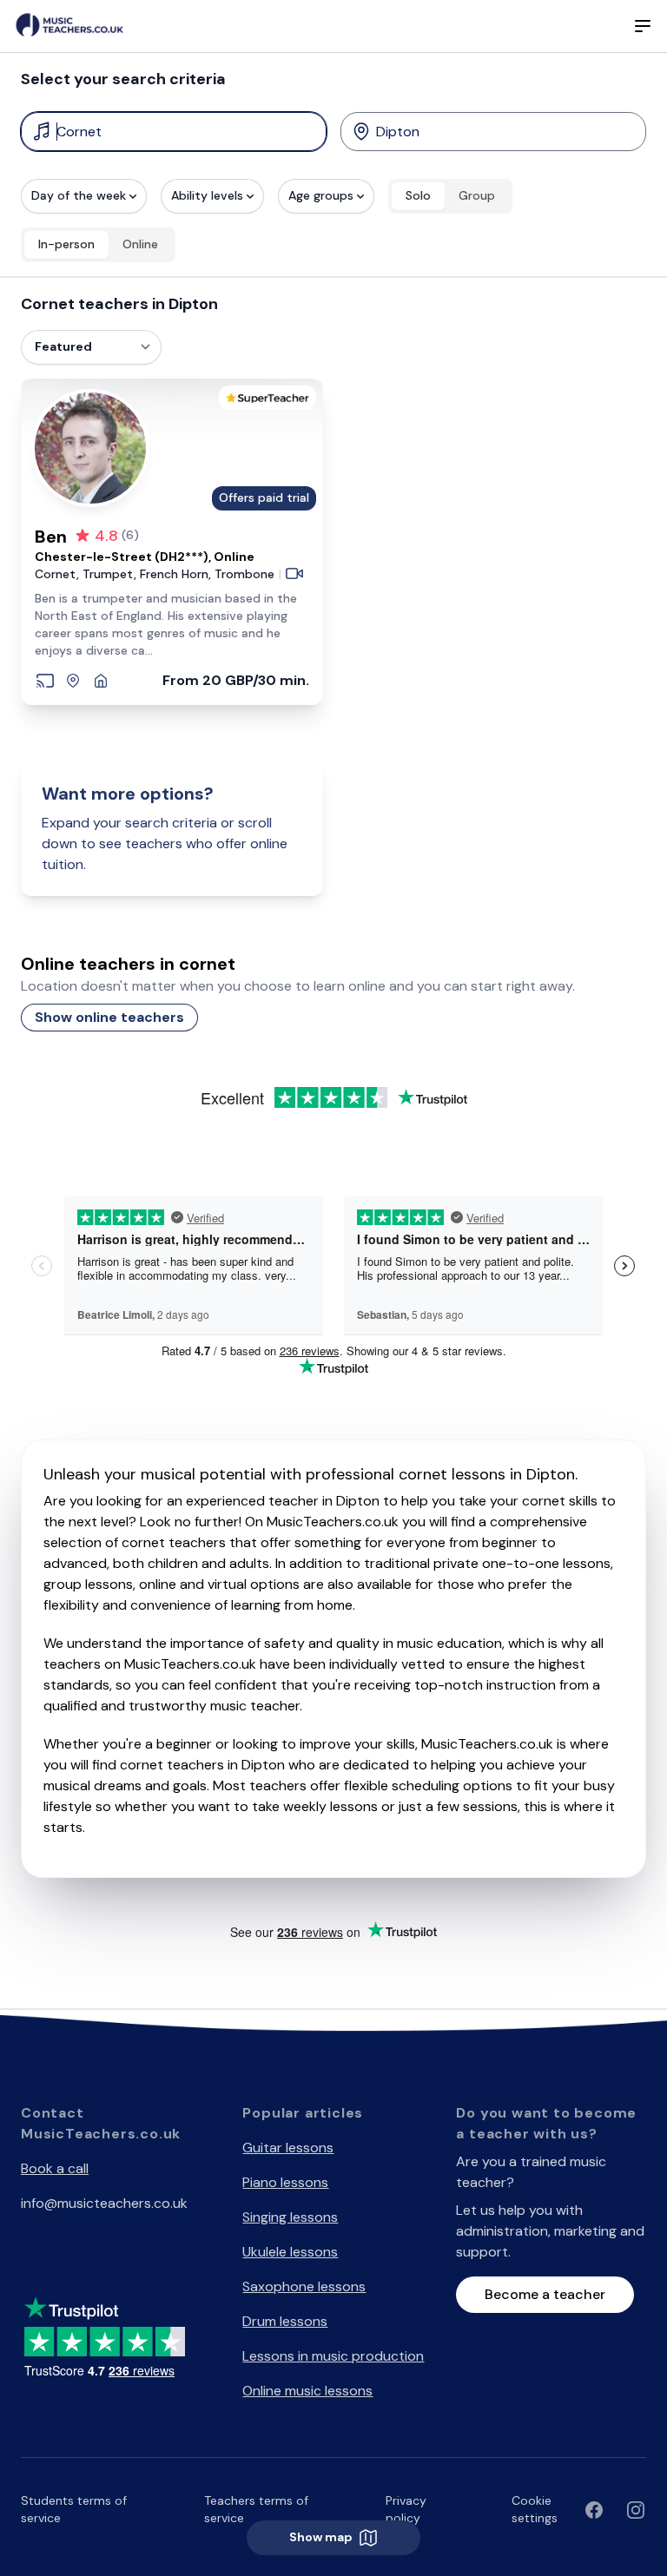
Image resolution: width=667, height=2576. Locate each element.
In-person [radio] (66, 244)
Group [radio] (477, 195)
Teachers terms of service (256, 2509)
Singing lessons (290, 2217)
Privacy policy (406, 2509)
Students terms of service (74, 2509)
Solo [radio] (418, 195)
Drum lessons (285, 2321)
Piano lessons (285, 2182)
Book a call (55, 2168)
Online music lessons (307, 2391)
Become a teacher (545, 2294)
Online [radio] (140, 244)
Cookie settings (535, 2509)
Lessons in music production (333, 2356)
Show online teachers (109, 1017)
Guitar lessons (288, 2148)
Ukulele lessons (290, 2252)
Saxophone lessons (304, 2286)
